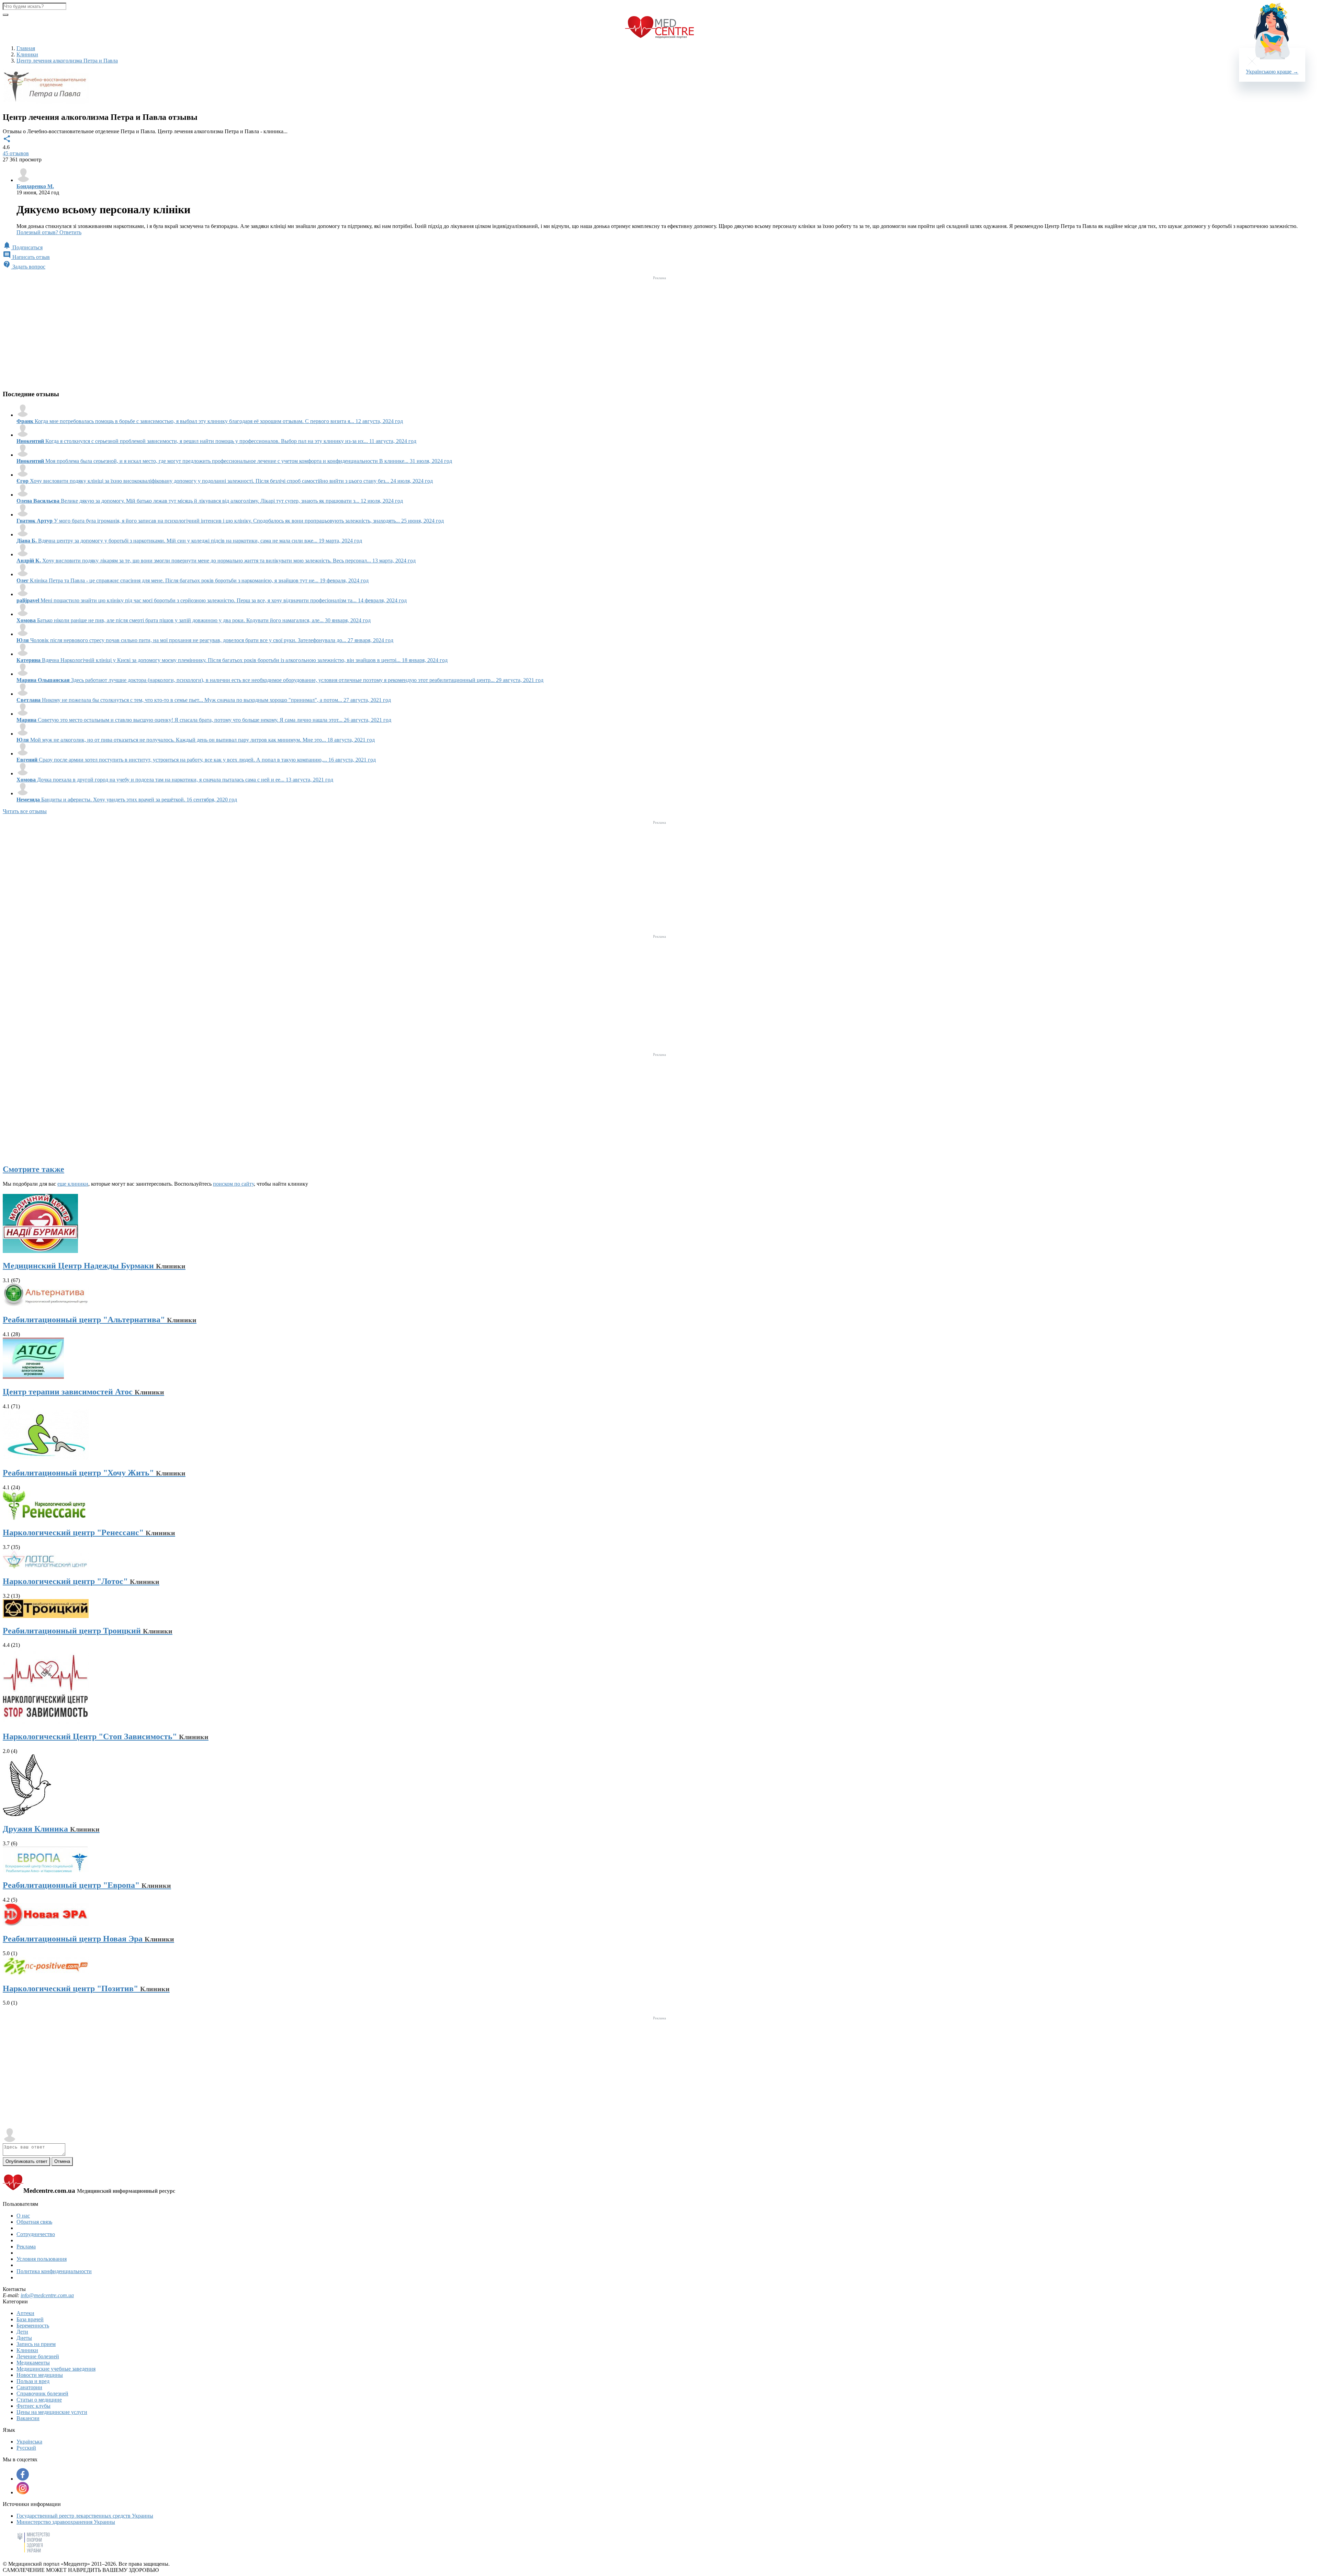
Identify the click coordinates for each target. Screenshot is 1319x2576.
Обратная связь (34, 2222)
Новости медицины (40, 2375)
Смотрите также (33, 1169)
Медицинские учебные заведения (56, 2369)
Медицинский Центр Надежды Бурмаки (94, 1266)
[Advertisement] (659, 330)
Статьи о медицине (39, 2400)
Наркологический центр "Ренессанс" (89, 1532)
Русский (26, 2448)
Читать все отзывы (25, 811)
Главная (26, 48)
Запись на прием (36, 2344)
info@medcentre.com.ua (47, 2295)
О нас (23, 2216)
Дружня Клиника (51, 1829)
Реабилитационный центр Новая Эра (88, 1939)
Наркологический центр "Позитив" (86, 1988)
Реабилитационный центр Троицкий (88, 1631)
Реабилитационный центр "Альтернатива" (100, 1320)
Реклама (26, 2247)
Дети (22, 2332)
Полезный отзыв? (38, 232)
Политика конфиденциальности (54, 2271)
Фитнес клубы (33, 2406)
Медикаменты (33, 2363)
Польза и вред (33, 2381)
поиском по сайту (233, 1184)
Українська (29, 2442)
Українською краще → (1272, 72)
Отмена (62, 2161)
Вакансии (28, 2418)
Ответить (70, 232)
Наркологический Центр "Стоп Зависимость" (106, 1736)
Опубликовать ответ (26, 2161)
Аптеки (25, 2313)
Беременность (33, 2326)
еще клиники (73, 1184)
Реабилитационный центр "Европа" (87, 1885)
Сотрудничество (36, 2234)
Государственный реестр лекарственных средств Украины (85, 2516)
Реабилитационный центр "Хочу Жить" (94, 1473)
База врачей (30, 2319)
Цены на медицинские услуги (52, 2412)
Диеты (24, 2338)
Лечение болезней (38, 2356)
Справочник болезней (42, 2393)
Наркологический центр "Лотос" (81, 1581)
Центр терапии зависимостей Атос (83, 1392)
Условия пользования (42, 2259)
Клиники (27, 2350)
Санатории (29, 2387)
